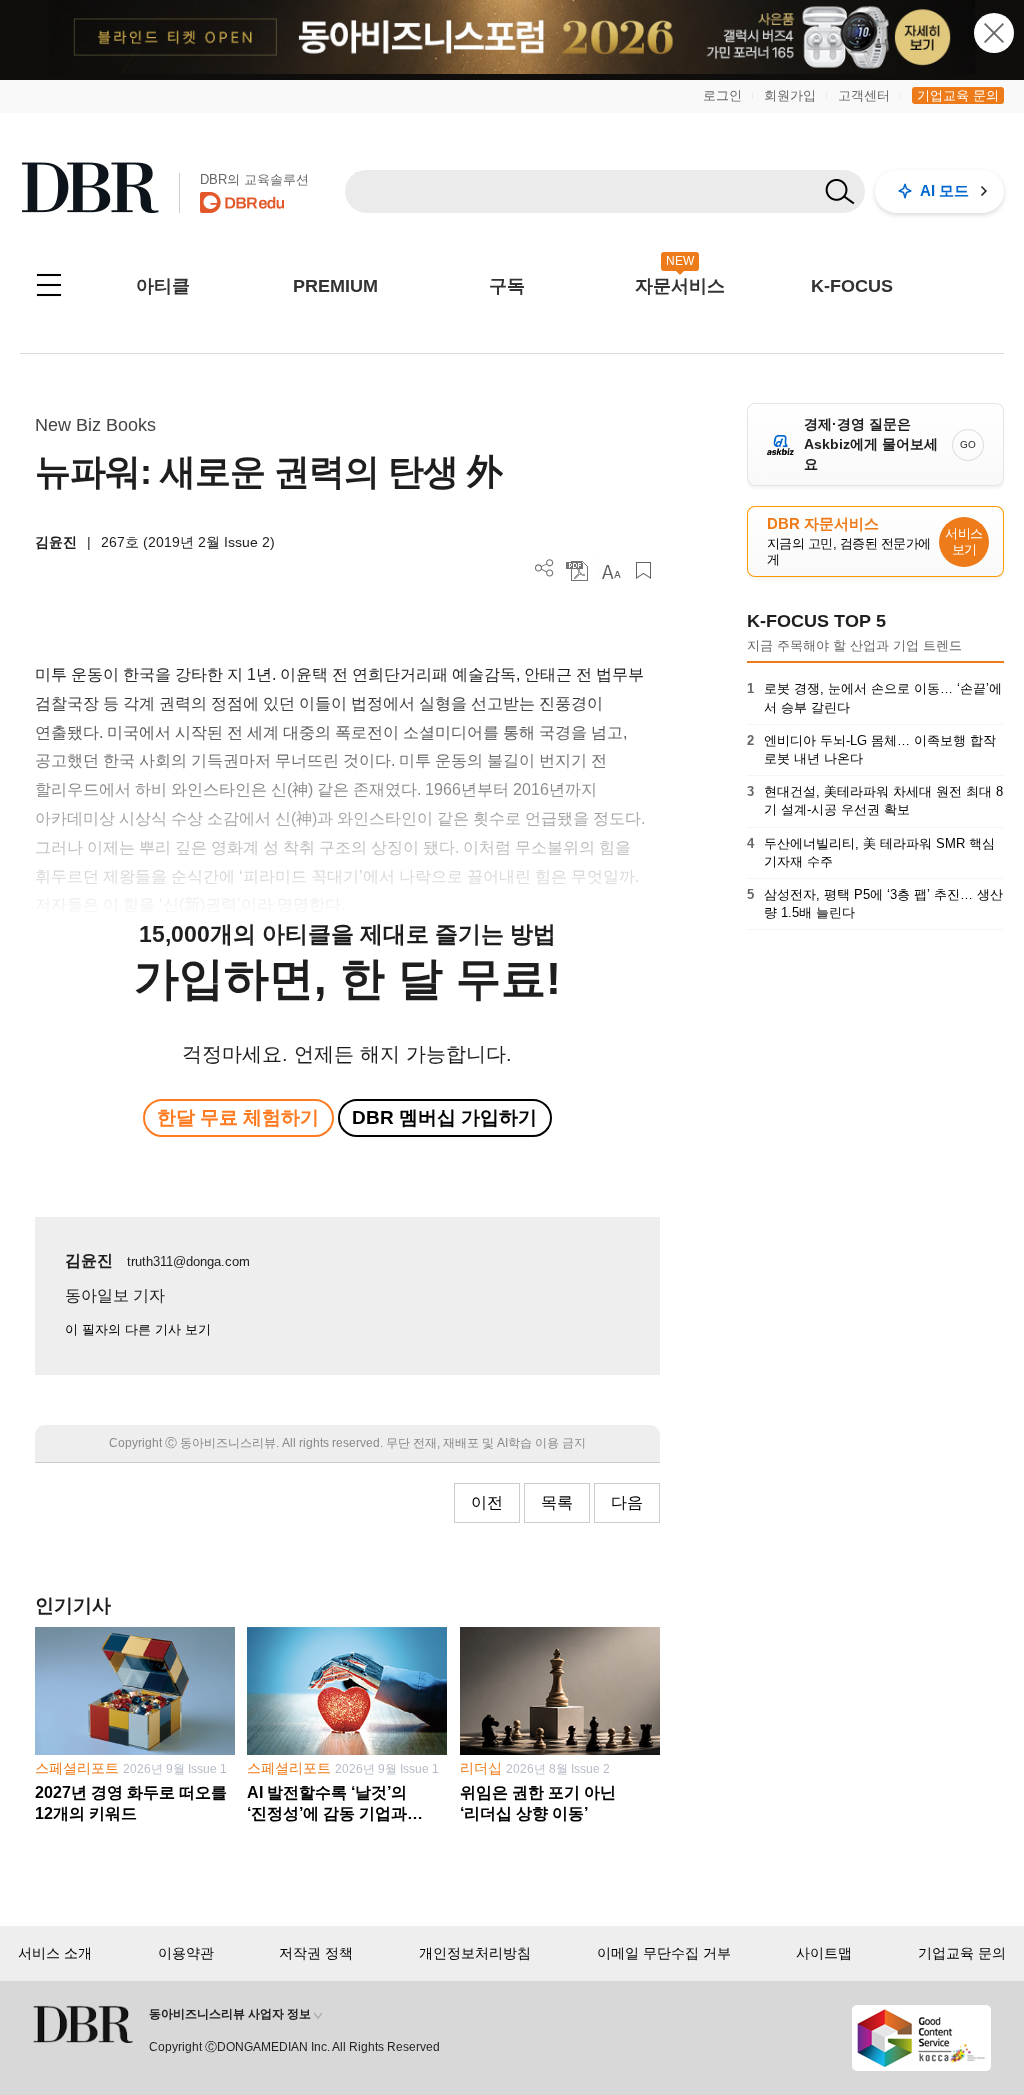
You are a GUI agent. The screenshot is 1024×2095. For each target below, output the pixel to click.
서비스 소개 (55, 1953)
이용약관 (186, 1953)
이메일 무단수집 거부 (664, 1953)
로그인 (722, 95)
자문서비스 (680, 286)
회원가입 (790, 95)
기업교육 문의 (958, 95)
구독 (507, 286)
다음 (627, 1502)
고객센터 (864, 95)
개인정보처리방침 (475, 1953)
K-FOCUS (852, 286)
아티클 (163, 286)
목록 (557, 1502)
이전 (487, 1502)
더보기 (544, 568)
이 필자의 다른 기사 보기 (138, 1329)
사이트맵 (824, 1953)
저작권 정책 (316, 1953)
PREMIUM (335, 286)
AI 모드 (944, 190)
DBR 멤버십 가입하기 (444, 1117)
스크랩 (643, 570)
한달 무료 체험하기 (238, 1117)
